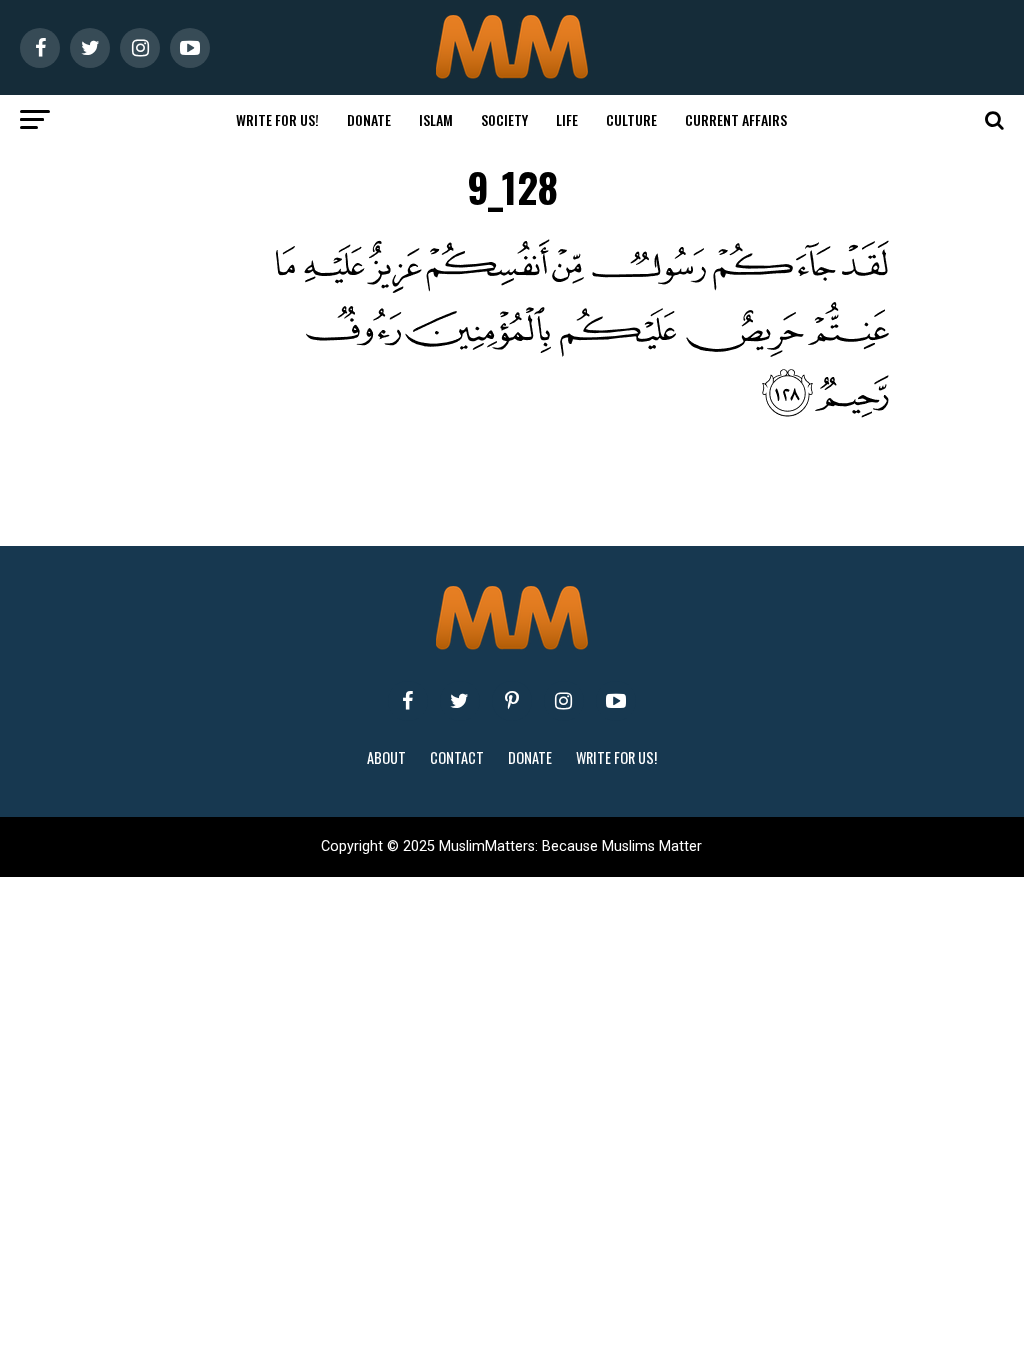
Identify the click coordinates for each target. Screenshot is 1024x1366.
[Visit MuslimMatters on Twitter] (460, 701)
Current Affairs (736, 119)
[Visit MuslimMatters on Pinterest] (512, 701)
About (386, 757)
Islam (436, 119)
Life (567, 119)
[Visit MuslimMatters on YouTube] (616, 701)
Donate (369, 119)
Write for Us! (277, 119)
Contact (457, 757)
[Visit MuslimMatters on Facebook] (408, 701)
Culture (631, 119)
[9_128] (551, 412)
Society (504, 119)
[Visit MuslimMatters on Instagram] (564, 701)
